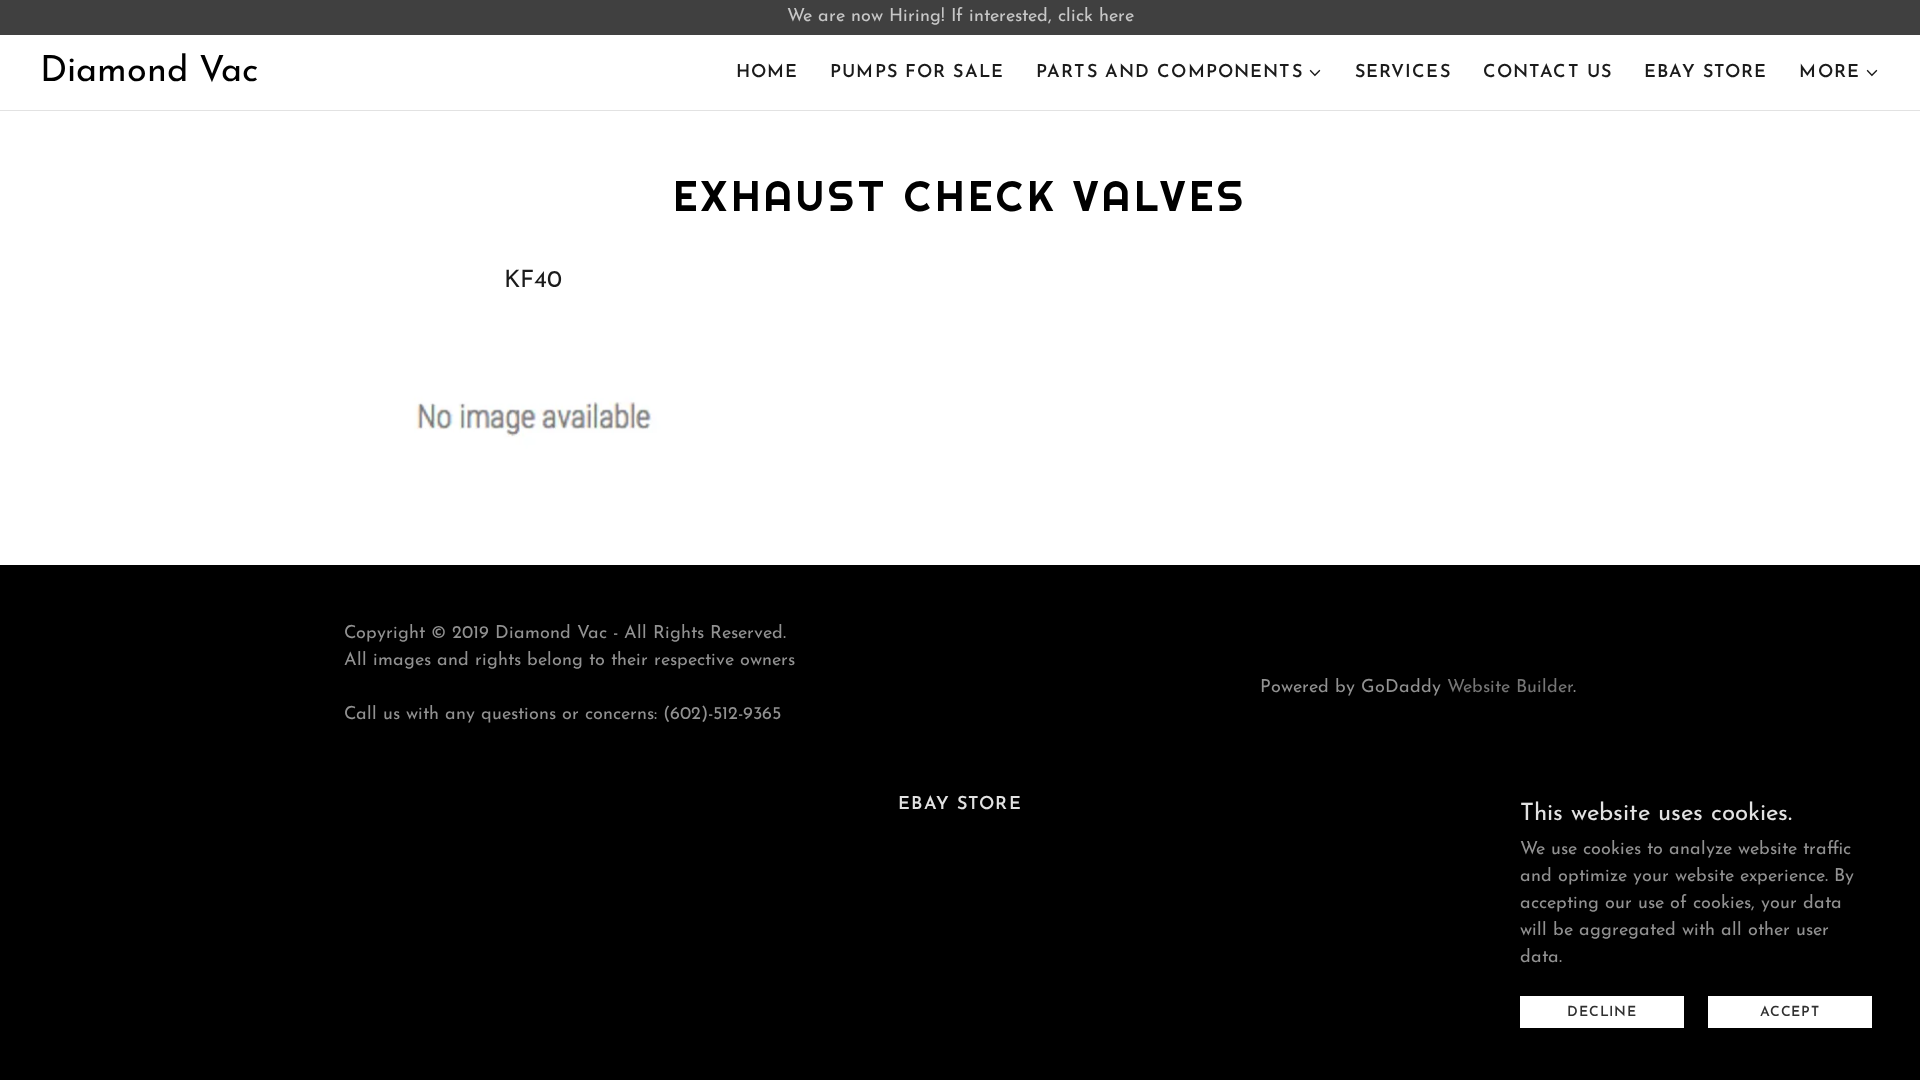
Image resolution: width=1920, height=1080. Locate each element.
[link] (149, 77)
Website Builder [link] (1510, 688)
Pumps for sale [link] (917, 73)
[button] (1179, 73)
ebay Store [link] (1705, 73)
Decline (1602, 1012)
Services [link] (1403, 73)
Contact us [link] (1547, 73)
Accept (1790, 1012)
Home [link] (767, 73)
